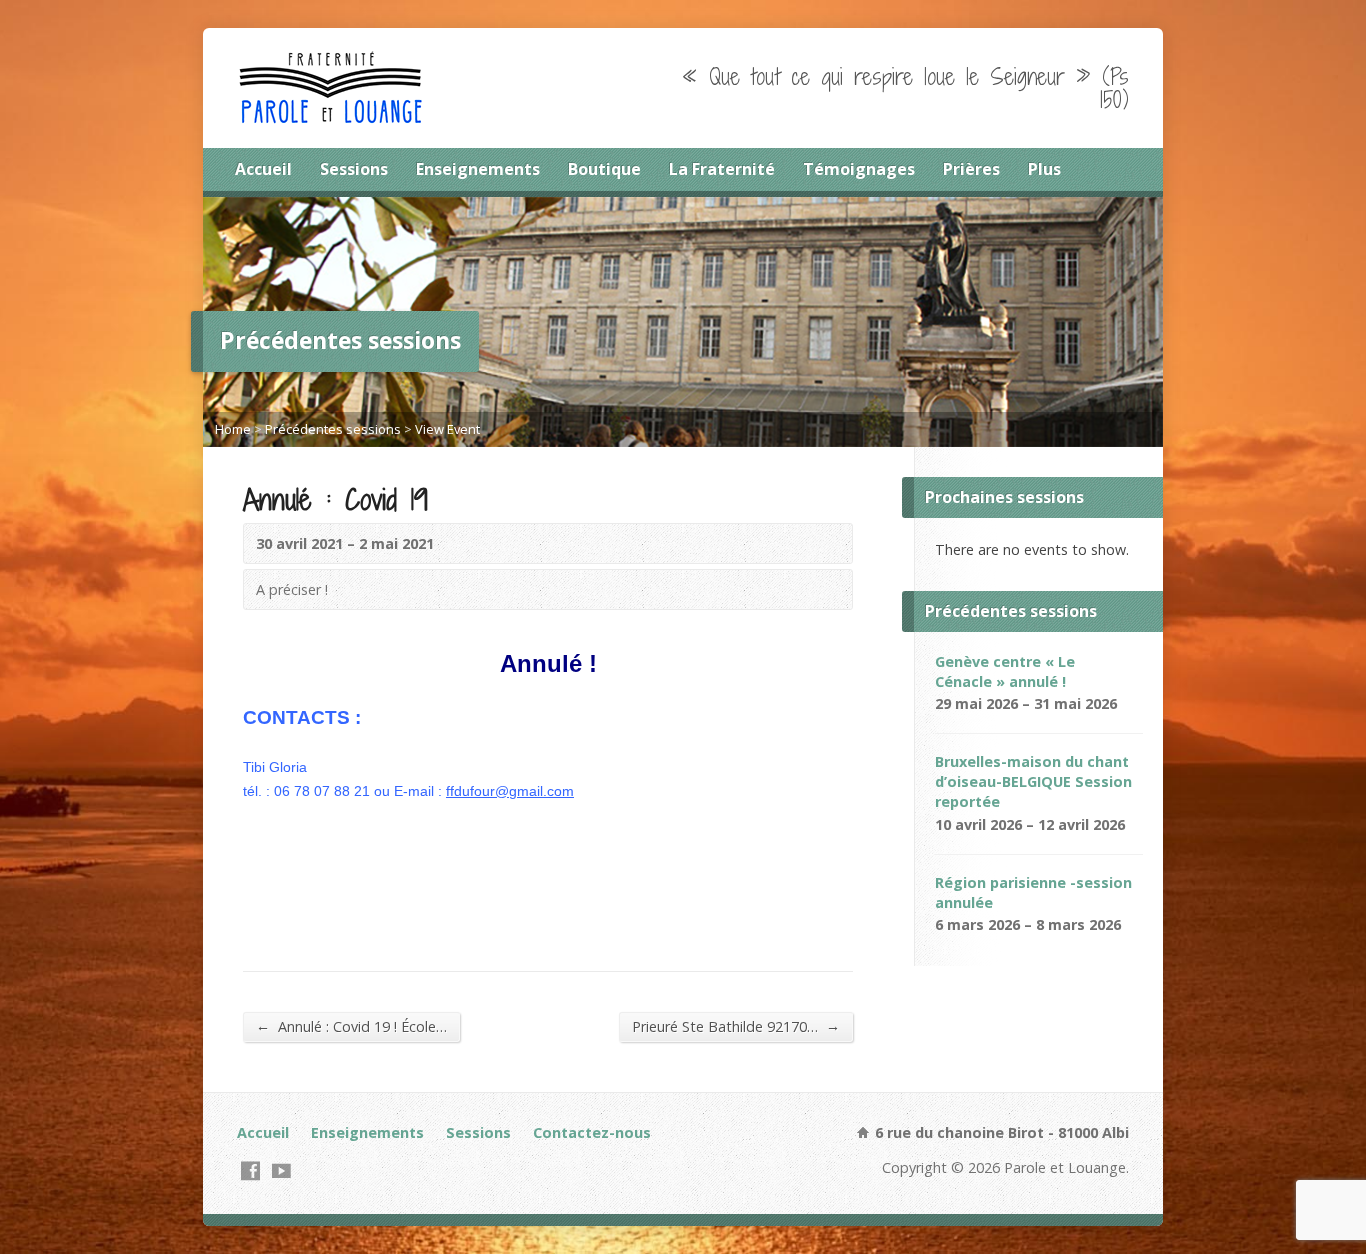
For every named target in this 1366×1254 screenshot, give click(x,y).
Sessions (354, 169)
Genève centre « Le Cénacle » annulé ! (1005, 671)
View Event (447, 429)
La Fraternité (722, 169)
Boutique (604, 169)
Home (233, 429)
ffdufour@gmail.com (510, 791)
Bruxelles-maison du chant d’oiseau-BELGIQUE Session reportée (1033, 781)
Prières (971, 169)
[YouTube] (281, 1170)
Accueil (263, 169)
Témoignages (859, 169)
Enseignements (478, 169)
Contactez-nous (592, 1132)
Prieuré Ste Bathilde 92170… (736, 1026)
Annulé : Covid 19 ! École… (351, 1026)
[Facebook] (250, 1170)
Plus (1044, 169)
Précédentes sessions (333, 429)
